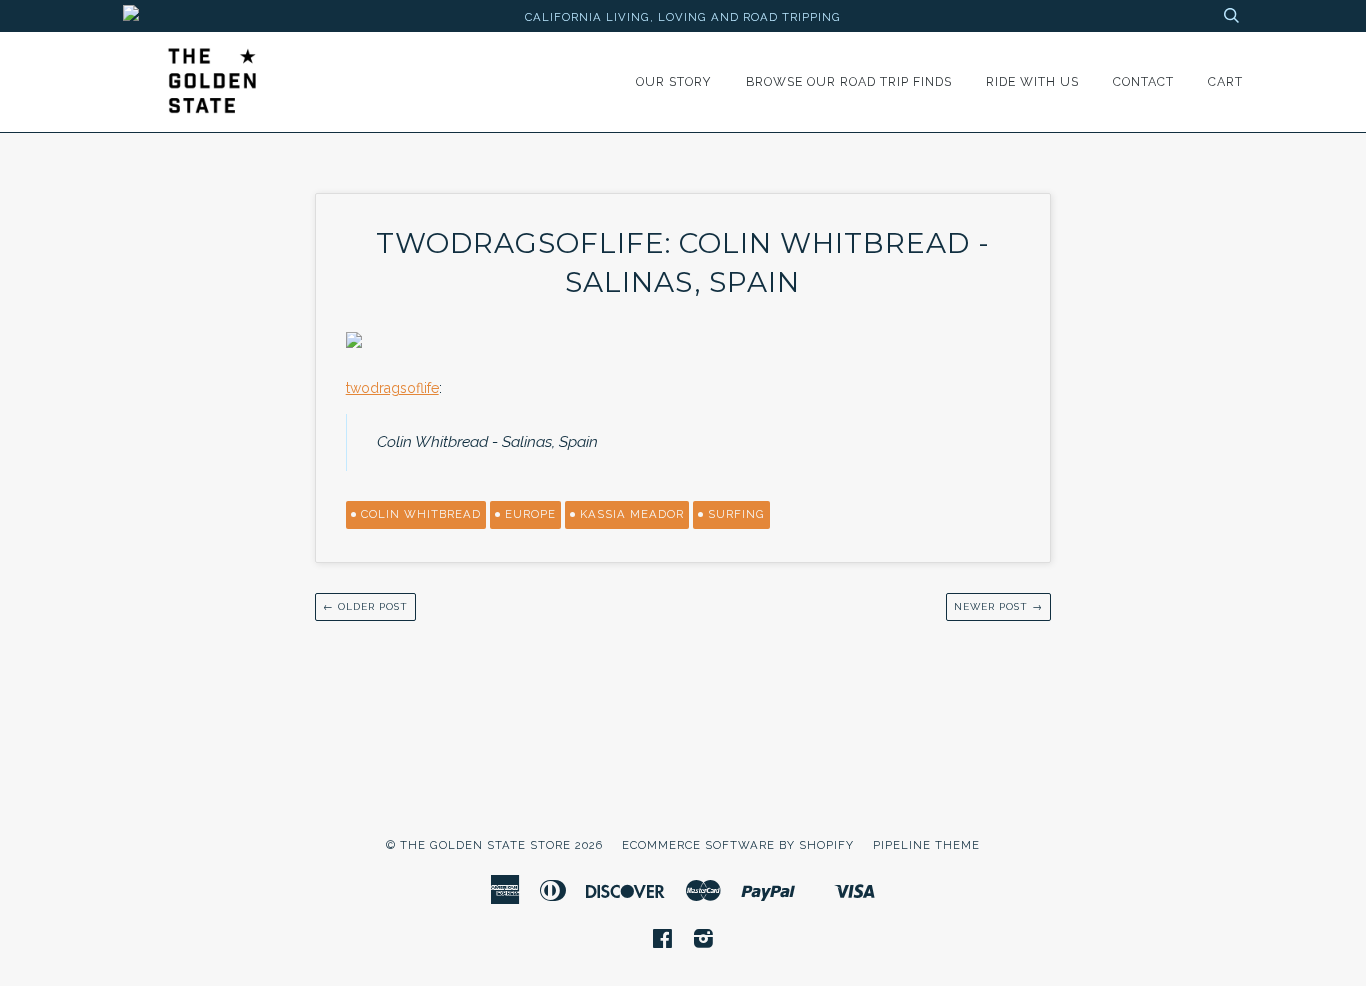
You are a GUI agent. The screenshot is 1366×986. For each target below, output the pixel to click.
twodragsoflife (392, 388)
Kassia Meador (632, 514)
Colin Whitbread (421, 514)
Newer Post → (998, 606)
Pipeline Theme (926, 845)
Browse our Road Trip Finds (849, 81)
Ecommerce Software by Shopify (738, 845)
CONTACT (1143, 81)
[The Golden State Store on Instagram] (704, 942)
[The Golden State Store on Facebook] (663, 942)
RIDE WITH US (1032, 81)
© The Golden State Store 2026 (494, 845)
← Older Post (365, 606)
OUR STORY (674, 81)
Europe (530, 514)
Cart (1225, 81)
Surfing (736, 514)
